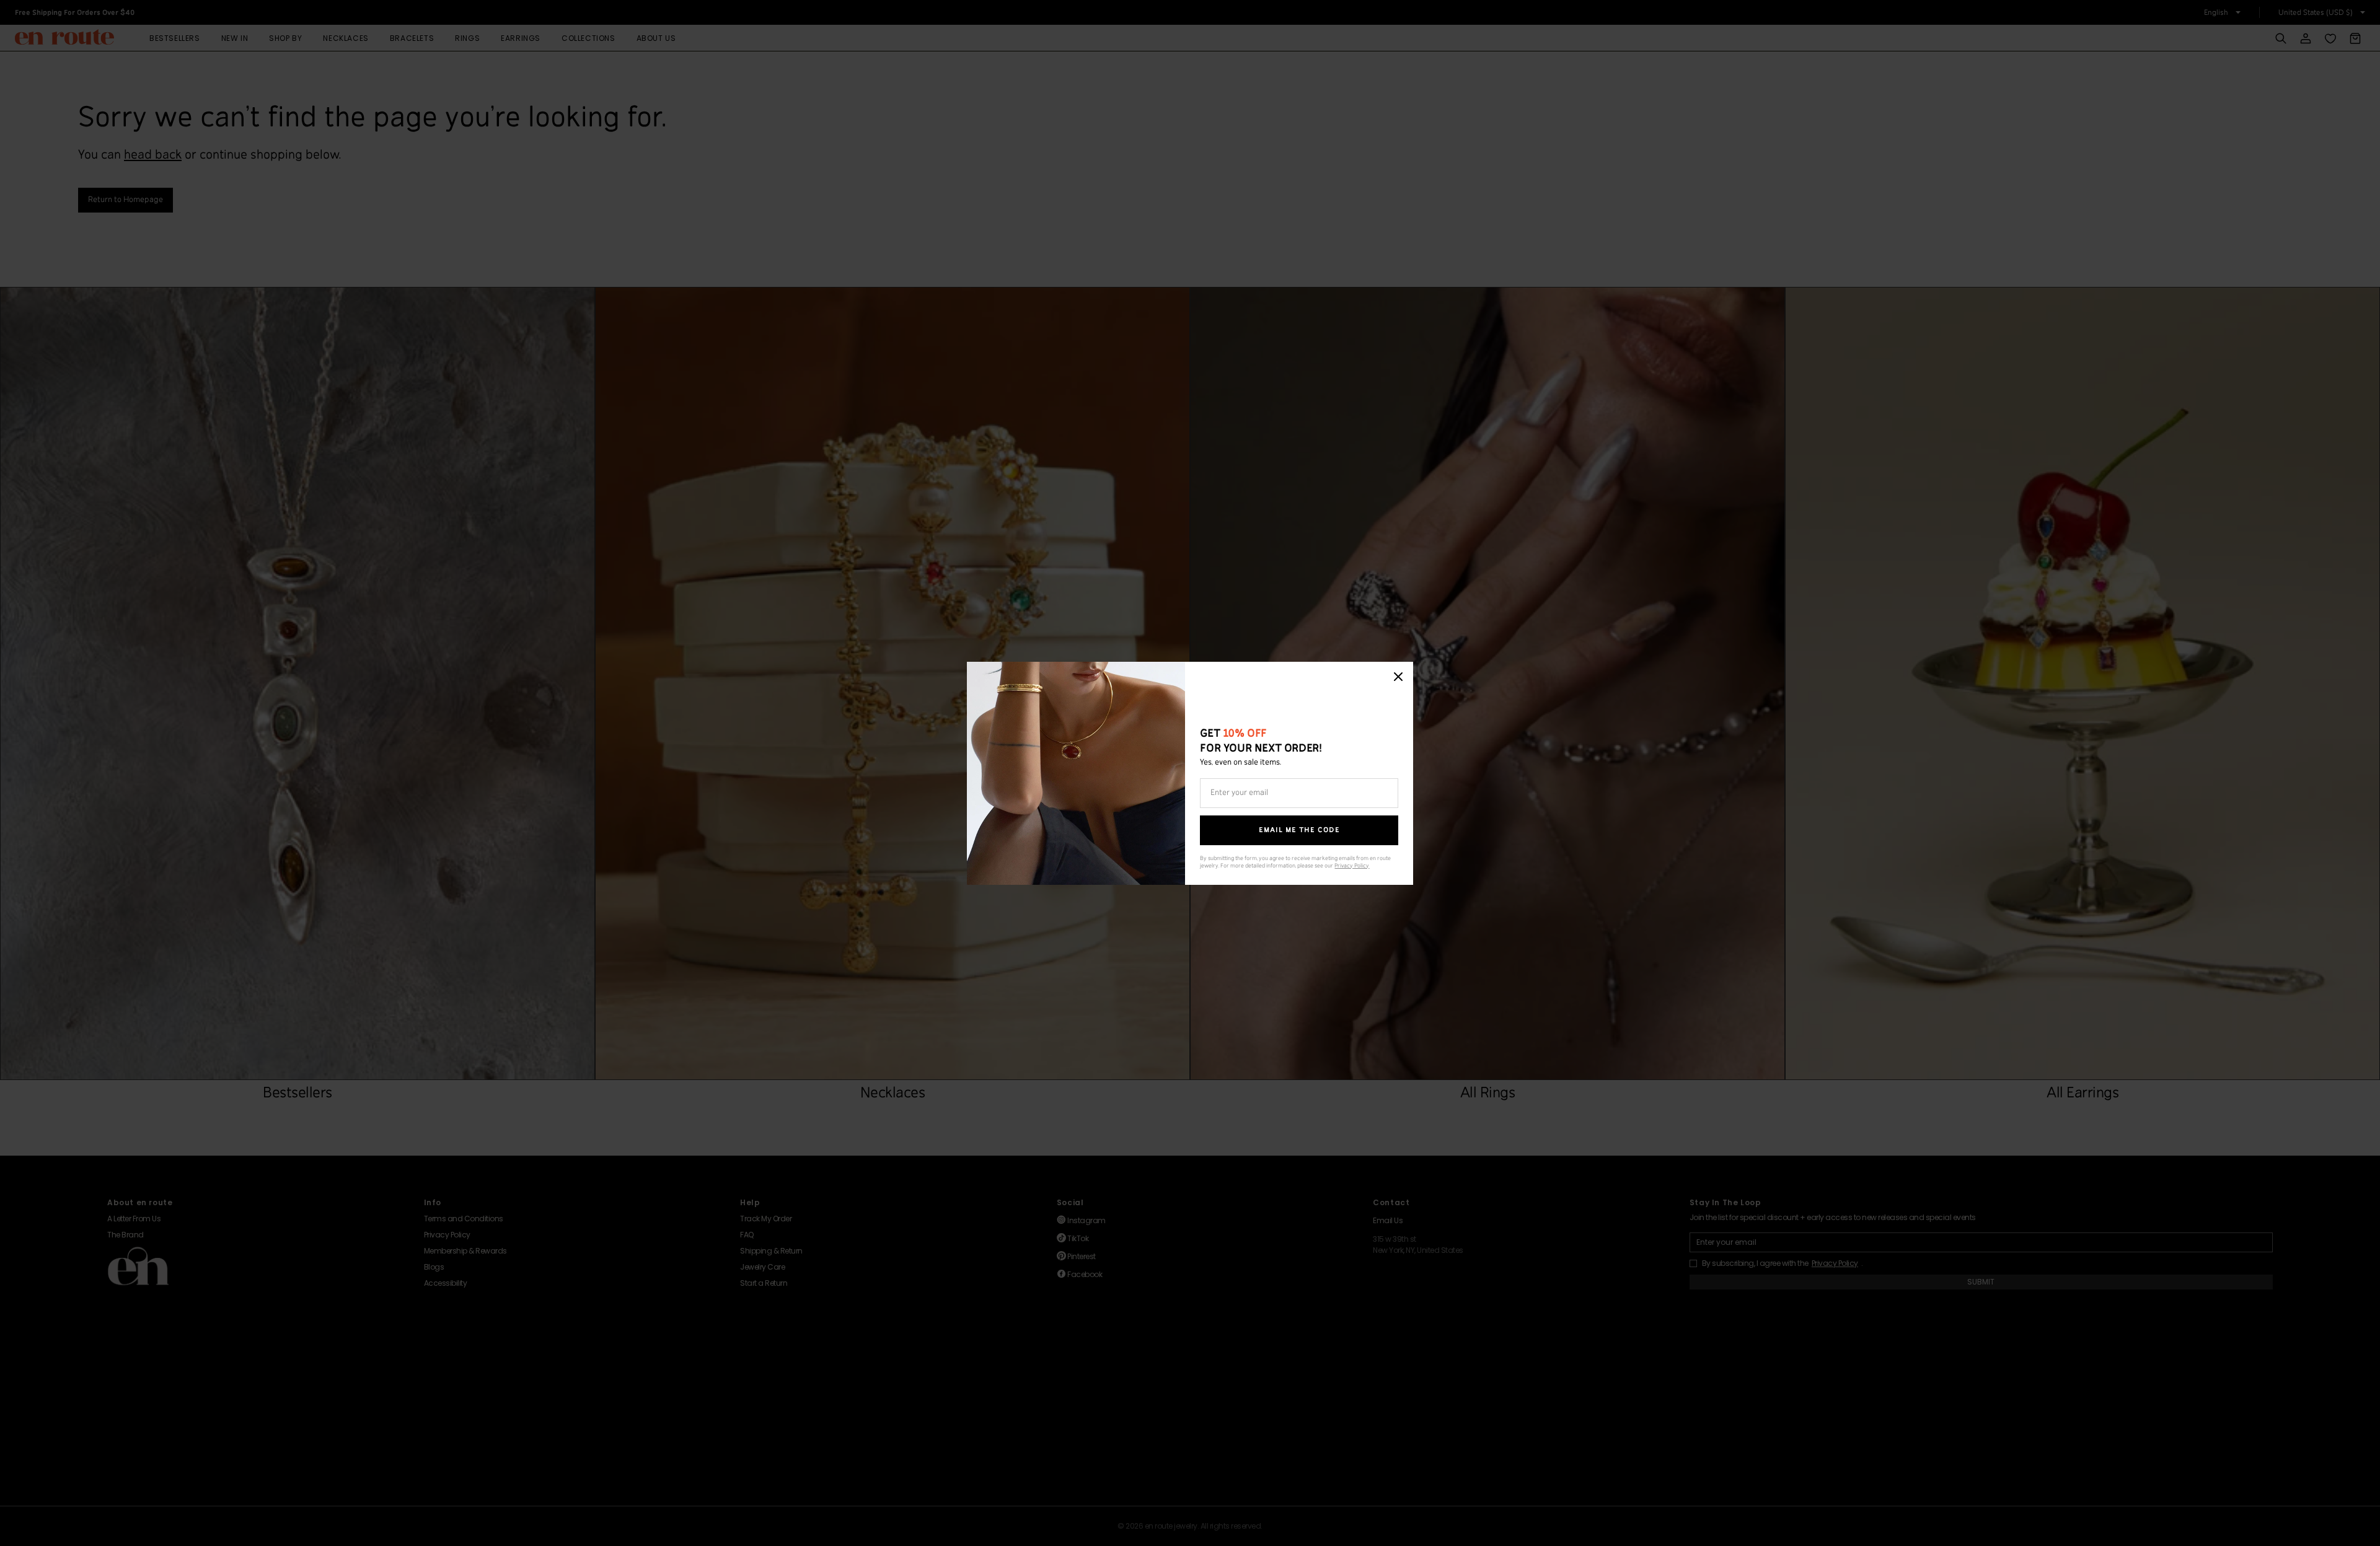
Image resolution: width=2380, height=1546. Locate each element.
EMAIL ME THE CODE (1299, 830)
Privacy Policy (1352, 866)
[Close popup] (1398, 677)
